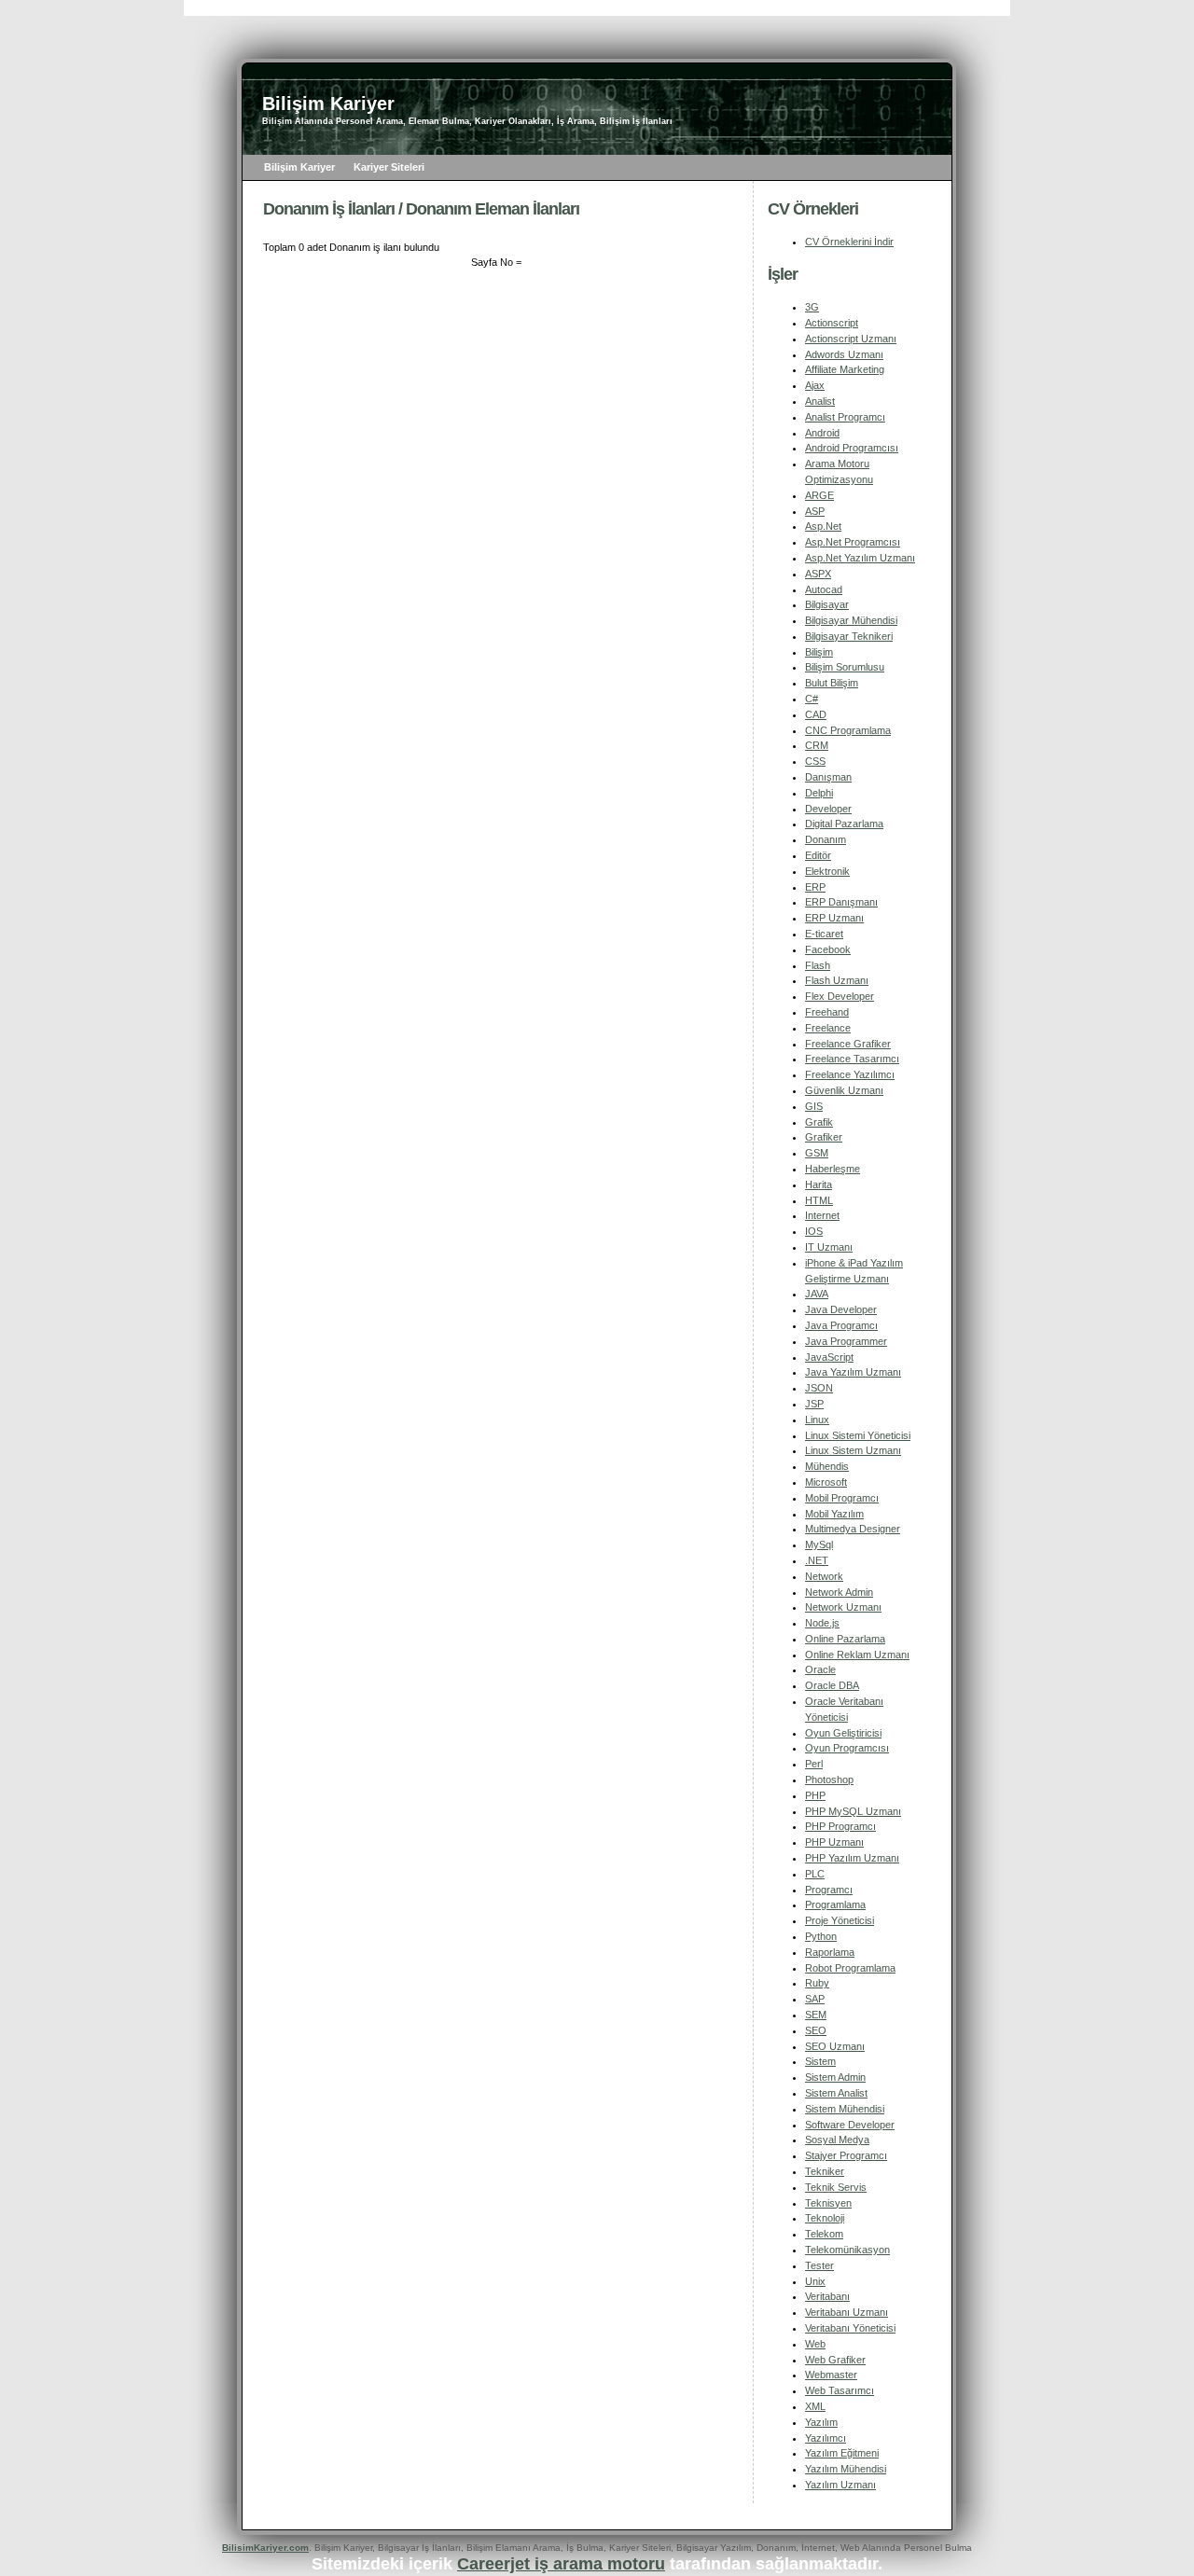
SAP (815, 1999)
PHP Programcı (840, 1826)
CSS (815, 761)
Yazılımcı (826, 2438)
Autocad (824, 589)
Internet (822, 1215)
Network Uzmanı (843, 1607)
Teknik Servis (836, 2187)
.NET (817, 1560)
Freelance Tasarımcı (852, 1059)
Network (824, 1576)
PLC (815, 1874)
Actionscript (832, 323)
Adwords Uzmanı (844, 354)
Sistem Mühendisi (845, 2109)
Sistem (820, 2061)
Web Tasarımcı (840, 2390)
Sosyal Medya (837, 2140)
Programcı (829, 1890)
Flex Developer (840, 996)
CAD (816, 714)
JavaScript (829, 1357)
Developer (828, 809)
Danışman (828, 777)
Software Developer (850, 2125)
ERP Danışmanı (841, 902)
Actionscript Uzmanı (851, 339)
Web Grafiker (835, 2360)
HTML (819, 1200)
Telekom (824, 2234)
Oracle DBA (832, 1685)
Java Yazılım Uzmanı (853, 1372)
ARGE (819, 495)
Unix (815, 2281)
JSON (819, 1388)
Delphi (819, 793)
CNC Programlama (848, 730)
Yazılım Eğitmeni (842, 2453)
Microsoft (826, 1482)
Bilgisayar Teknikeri (849, 636)
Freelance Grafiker (848, 1044)
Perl (814, 1764)
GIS (814, 1106)
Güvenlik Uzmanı (844, 1090)
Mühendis (827, 1466)
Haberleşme (833, 1169)
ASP (815, 511)
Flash (818, 965)
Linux (817, 1420)
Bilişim (819, 652)
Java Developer (841, 1309)
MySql (819, 1544)
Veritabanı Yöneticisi (850, 2328)
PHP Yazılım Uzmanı (852, 1858)
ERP (815, 887)
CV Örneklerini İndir (849, 242)
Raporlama (830, 1952)
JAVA (817, 1294)
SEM (816, 2015)
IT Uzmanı (829, 1247)
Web (815, 2344)
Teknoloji (825, 2218)
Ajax (815, 385)
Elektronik (827, 871)
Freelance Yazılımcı (850, 1074)
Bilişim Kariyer (299, 167)
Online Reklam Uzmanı (857, 1655)
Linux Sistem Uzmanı (853, 1450)
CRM (817, 745)
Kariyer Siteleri (389, 167)
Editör (818, 855)
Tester (819, 2265)
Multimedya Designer (853, 1529)
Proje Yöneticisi (840, 1920)
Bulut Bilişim (832, 683)
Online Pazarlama (845, 1639)
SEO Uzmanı (835, 2046)
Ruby (817, 1983)
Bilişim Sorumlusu (845, 667)
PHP (815, 1795)
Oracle (820, 1669)
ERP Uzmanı (834, 918)
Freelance (828, 1028)
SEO (816, 2030)
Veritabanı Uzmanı (847, 2312)
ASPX (818, 574)
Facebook (828, 949)
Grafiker (824, 1137)
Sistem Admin (835, 2077)
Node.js (822, 1623)
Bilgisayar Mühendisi (851, 620)
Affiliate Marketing (845, 369)
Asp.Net (823, 526)
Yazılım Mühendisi (846, 2469)
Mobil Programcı (842, 1498)
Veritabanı (827, 2296)
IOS (814, 1231)
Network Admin (839, 1592)
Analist (820, 401)
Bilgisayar (827, 604)
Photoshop (829, 1780)
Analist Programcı (845, 417)
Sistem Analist (836, 2093)
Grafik (819, 1122)
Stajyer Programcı (846, 2155)
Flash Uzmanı (837, 980)
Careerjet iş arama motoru (561, 2564)
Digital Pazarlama (844, 824)
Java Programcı (841, 1325)
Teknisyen (828, 2203)
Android (822, 433)
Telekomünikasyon (847, 2250)
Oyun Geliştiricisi (843, 1733)
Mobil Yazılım (834, 1514)
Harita (819, 1184)
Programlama (835, 1904)
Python (821, 1936)
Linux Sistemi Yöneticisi (858, 1435)
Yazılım (821, 2422)
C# (812, 699)
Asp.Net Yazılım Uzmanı (860, 558)
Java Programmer (846, 1341)
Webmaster (831, 2375)
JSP (814, 1404)
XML (815, 2406)
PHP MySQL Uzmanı (853, 1811)
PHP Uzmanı (834, 1842)
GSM (817, 1153)
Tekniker (825, 2171)
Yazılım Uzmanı (840, 2485)
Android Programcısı (852, 448)
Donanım (826, 839)
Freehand (827, 1012)
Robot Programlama (850, 1968)
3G (812, 307)
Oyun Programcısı (847, 1748)
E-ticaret (824, 934)
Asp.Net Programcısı (853, 542)
